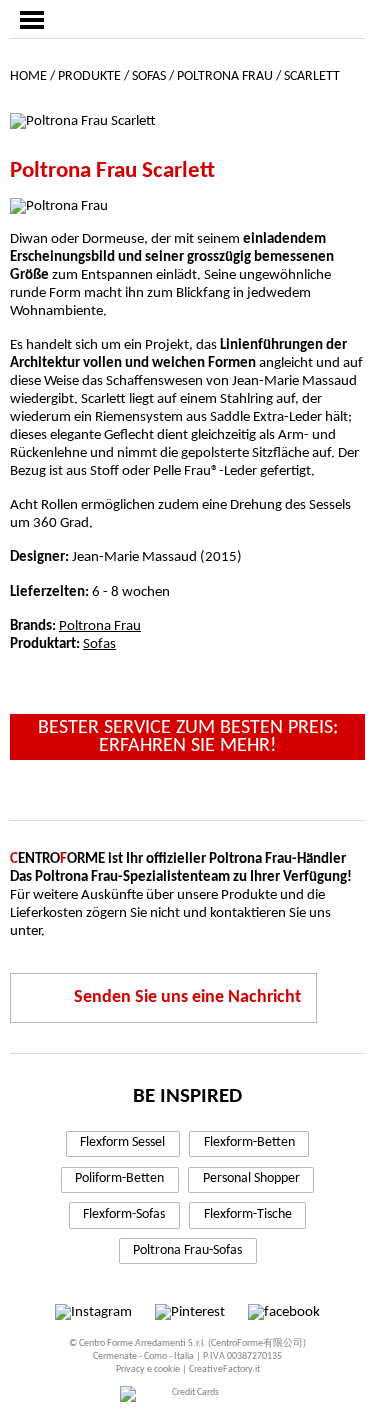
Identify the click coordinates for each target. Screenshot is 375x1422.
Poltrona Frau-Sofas (187, 1250)
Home (28, 76)
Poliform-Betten (119, 1178)
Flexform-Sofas (124, 1214)
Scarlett (312, 76)
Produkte (89, 76)
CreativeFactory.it (224, 1369)
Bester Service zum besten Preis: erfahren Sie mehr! (188, 737)
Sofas (149, 76)
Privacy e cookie (148, 1369)
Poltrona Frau (225, 76)
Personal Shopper (251, 1178)
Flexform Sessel (122, 1142)
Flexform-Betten (249, 1142)
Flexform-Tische (248, 1214)
